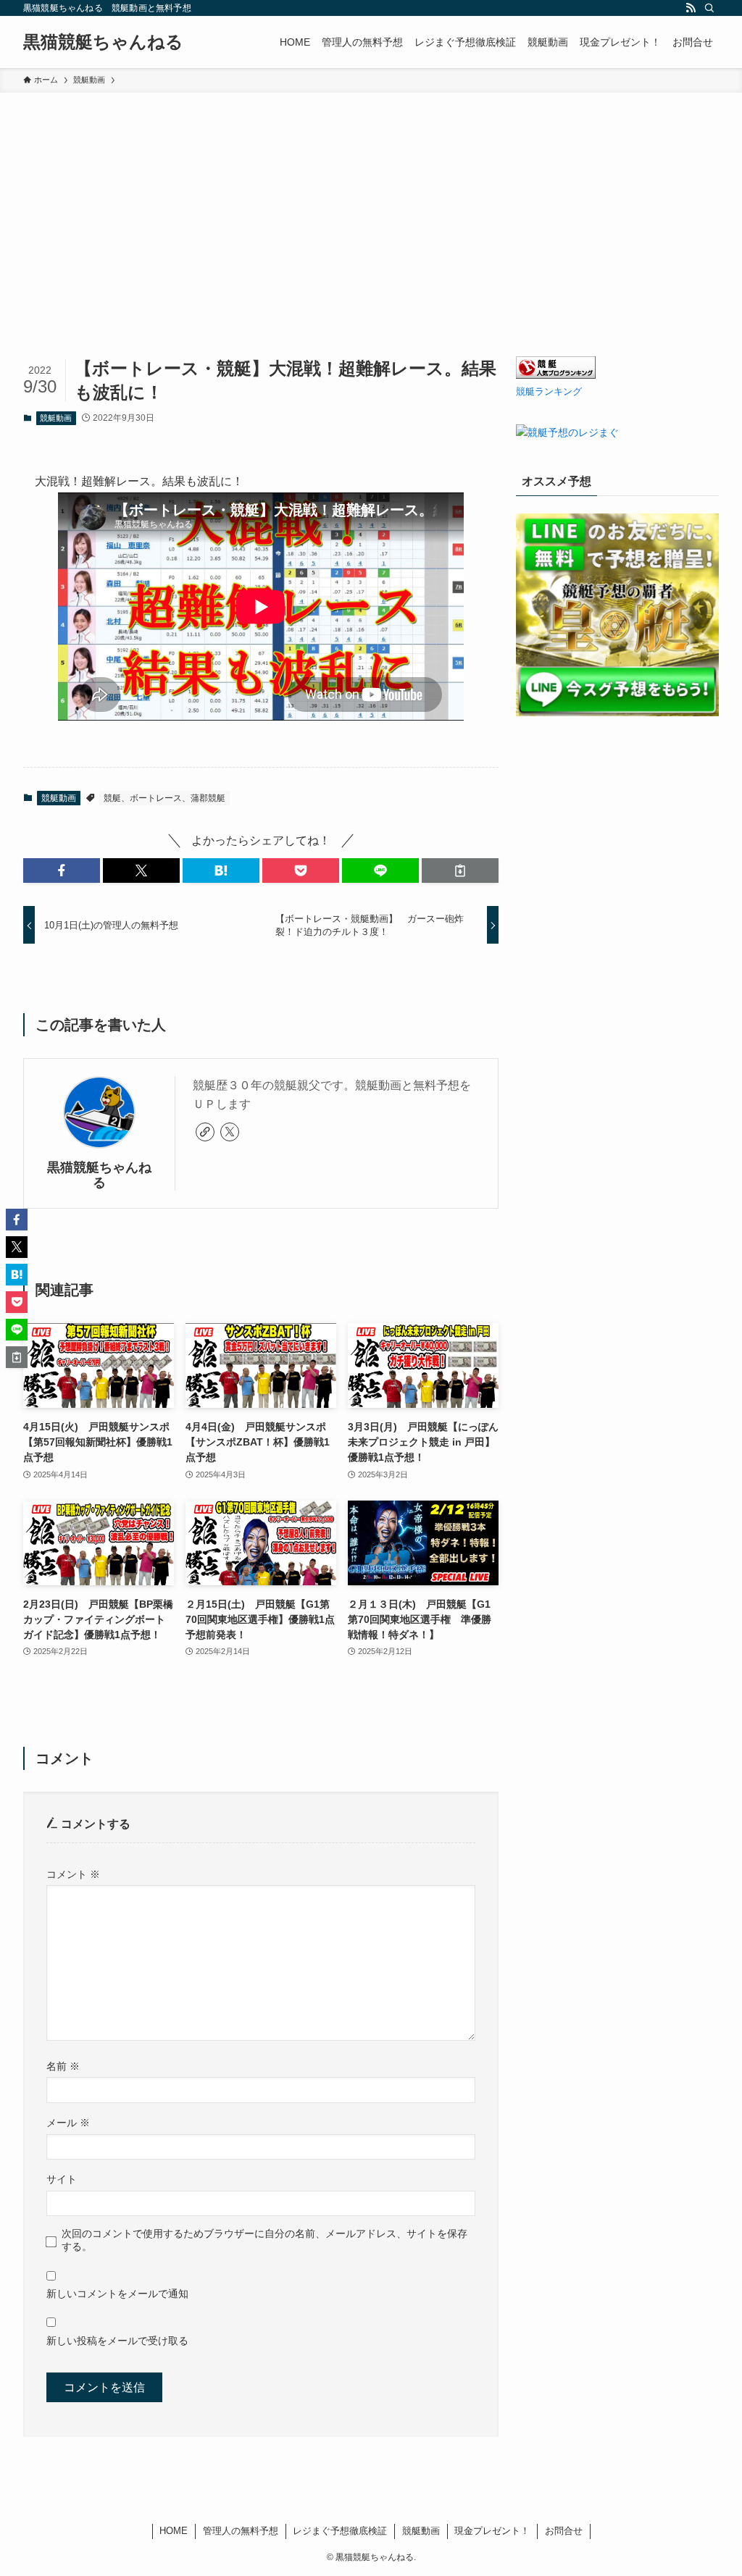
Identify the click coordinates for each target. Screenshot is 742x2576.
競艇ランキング (549, 392)
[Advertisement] (371, 201)
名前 (63, 2066)
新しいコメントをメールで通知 (117, 2294)
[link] (205, 1132)
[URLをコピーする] (460, 870)
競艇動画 (56, 418)
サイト (62, 2179)
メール (68, 2123)
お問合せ (564, 2531)
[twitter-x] (230, 1132)
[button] (62, 870)
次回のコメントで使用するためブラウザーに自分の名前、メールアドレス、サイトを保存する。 (264, 2240)
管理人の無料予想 (241, 2531)
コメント (73, 1874)
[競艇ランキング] (556, 375)
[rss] (691, 8)
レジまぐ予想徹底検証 (340, 2531)
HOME (174, 2531)
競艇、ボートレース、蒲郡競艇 (164, 798)
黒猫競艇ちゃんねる (103, 42)
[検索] (709, 8)
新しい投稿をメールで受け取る (117, 2341)
